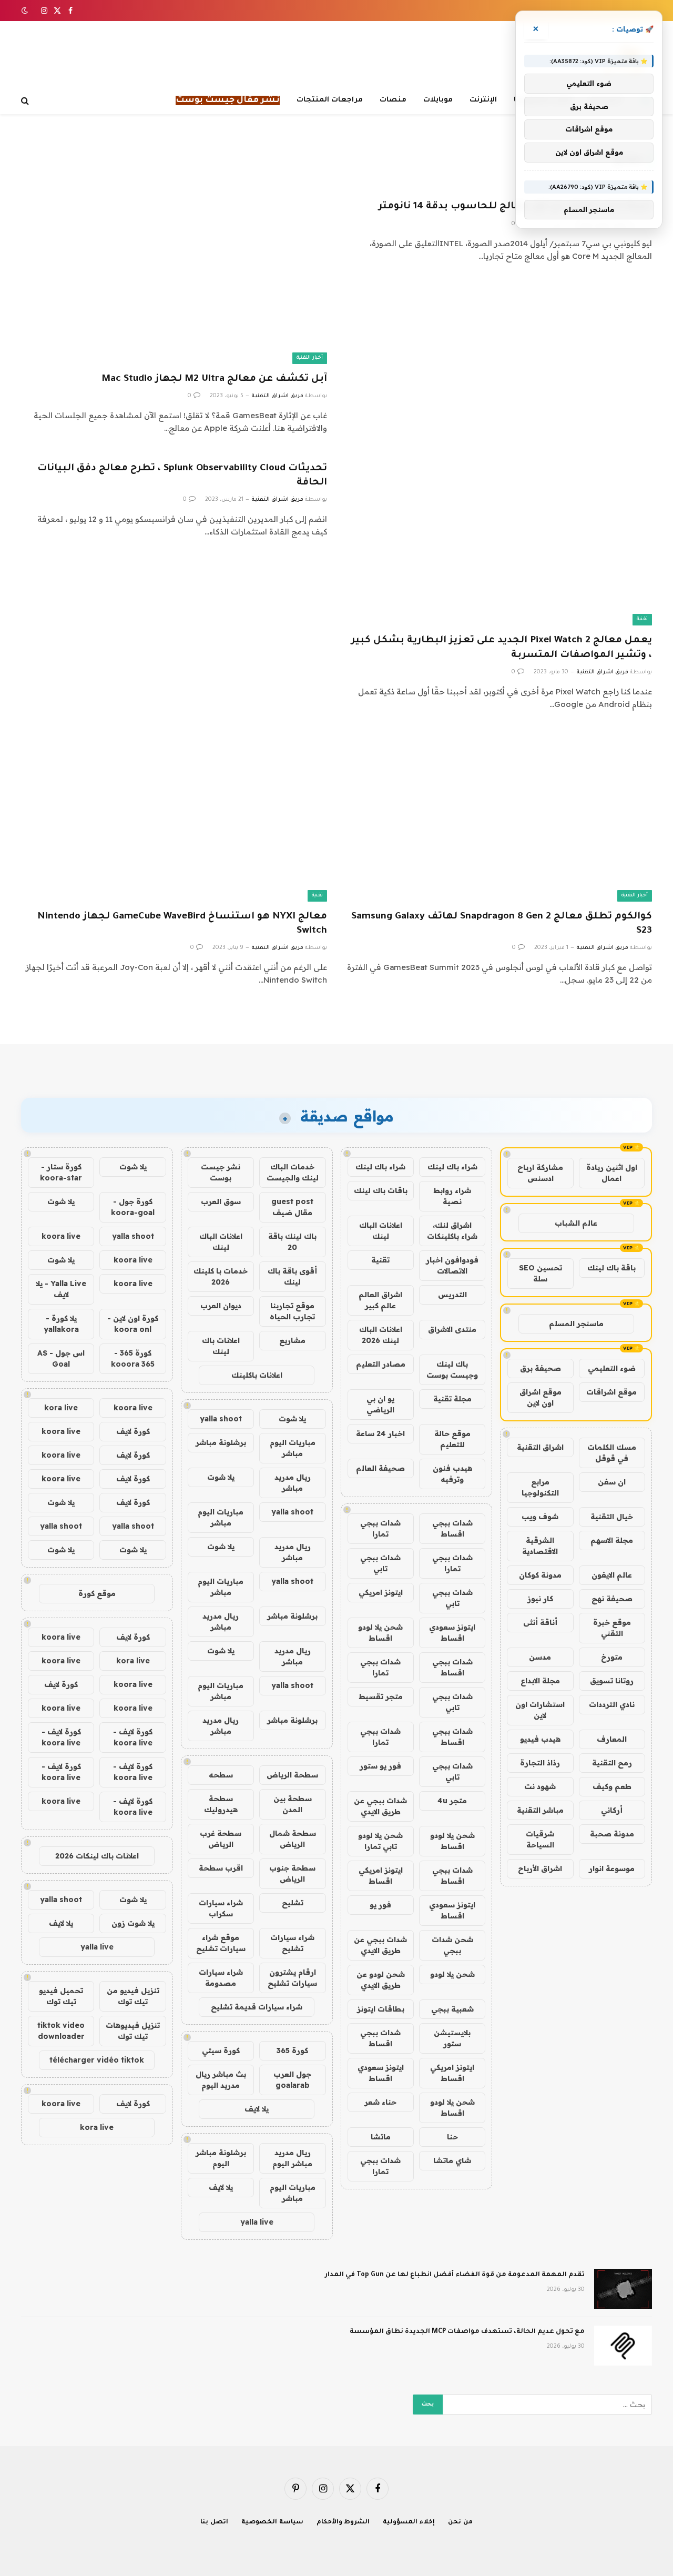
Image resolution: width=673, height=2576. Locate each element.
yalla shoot (221, 1419)
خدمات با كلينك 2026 (221, 1276)
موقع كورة (97, 1593)
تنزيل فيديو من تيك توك (133, 1996)
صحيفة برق (541, 1368)
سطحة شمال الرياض (293, 1839)
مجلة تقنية (452, 1399)
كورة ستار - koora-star (61, 1172)
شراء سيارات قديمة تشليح (257, 2007)
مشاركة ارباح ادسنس (540, 1173)
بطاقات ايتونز (381, 2009)
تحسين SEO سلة (541, 1273)
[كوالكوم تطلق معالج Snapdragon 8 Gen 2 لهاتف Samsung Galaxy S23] (499, 816)
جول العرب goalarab (292, 2080)
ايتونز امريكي (381, 1592)
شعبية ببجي (452, 2009)
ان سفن (612, 1482)
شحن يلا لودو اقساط (380, 1633)
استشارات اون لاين (540, 1710)
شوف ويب (540, 1517)
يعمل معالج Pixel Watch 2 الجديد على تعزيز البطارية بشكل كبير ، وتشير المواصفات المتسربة (502, 648)
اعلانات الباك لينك (381, 1231)
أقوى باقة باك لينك (292, 1276)
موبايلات (438, 100)
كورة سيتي (221, 2050)
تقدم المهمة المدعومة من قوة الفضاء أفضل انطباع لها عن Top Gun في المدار (455, 2275)
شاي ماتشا (452, 2160)
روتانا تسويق (612, 1681)
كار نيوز (540, 1599)
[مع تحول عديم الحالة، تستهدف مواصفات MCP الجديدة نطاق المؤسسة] (623, 2346)
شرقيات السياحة (540, 1839)
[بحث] (26, 101)
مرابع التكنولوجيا (540, 1487)
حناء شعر (380, 2102)
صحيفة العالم (380, 1468)
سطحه (221, 1775)
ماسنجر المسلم (576, 1324)
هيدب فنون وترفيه (452, 1474)
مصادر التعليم (381, 1364)
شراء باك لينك (452, 1167)
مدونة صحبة (612, 1834)
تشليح (293, 1903)
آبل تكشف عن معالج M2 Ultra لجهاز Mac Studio (214, 379)
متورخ (612, 1657)
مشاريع (292, 1340)
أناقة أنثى (540, 1622)
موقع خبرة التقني (612, 1628)
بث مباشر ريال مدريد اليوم (221, 2080)
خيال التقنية (612, 1517)
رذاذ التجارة (540, 1763)
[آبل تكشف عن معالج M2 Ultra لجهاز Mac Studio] (174, 277)
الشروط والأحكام (343, 2523)
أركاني (612, 1810)
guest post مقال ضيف (292, 1207)
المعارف (612, 1739)
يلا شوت (292, 1419)
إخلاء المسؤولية (409, 2523)
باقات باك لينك (381, 1190)
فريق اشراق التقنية (277, 396)
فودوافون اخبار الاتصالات (452, 1265)
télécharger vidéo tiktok (97, 2060)
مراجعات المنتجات (330, 100)
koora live (61, 1236)
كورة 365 (292, 2050)
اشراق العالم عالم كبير (380, 1300)
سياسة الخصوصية (272, 2523)
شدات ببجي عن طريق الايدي (380, 1806)
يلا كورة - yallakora (61, 1324)
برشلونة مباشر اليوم (221, 2158)
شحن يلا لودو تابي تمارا (380, 1841)
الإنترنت (483, 100)
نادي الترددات (612, 1704)
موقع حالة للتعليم (452, 1439)
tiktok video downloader (61, 2031)
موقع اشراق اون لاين (541, 1397)
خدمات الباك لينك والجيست (293, 1172)
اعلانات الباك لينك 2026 (381, 1335)
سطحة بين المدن (293, 1804)
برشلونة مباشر (221, 1442)
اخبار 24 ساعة (380, 1433)
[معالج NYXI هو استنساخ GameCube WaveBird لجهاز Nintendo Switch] (174, 816)
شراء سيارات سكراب (221, 1908)
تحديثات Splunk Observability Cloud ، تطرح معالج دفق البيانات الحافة (182, 476)
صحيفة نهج (612, 1599)
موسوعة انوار (612, 1868)
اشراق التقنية (540, 1447)
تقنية (642, 619)
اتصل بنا (214, 2523)
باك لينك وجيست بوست (452, 1370)
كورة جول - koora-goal (133, 1207)
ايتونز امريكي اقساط (381, 1876)
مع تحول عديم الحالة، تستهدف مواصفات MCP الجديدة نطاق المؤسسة (467, 2332)
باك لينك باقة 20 (292, 1242)
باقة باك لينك (611, 1268)
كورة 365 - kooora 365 (133, 1358)
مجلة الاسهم (612, 1540)
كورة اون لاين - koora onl (133, 1324)
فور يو (380, 1905)
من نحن (460, 2523)
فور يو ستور (380, 1766)
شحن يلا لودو (452, 1974)
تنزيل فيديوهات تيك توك (133, 2031)
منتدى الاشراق (452, 1329)
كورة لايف (133, 1431)
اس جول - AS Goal (61, 1358)
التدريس (452, 1295)
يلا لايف (257, 2109)
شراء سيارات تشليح (292, 1943)
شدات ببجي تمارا (380, 1528)
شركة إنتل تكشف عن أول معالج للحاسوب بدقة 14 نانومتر (515, 207)
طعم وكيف (612, 1786)
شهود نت (540, 1786)
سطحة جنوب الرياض (292, 1873)
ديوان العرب (221, 1306)
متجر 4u (452, 1801)
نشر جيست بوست (221, 1172)
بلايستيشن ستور (452, 2038)
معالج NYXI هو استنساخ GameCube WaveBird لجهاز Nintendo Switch (182, 924)
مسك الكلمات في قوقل (612, 1453)
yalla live (257, 2222)
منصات (393, 100)
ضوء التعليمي (612, 1368)
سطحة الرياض (292, 1775)
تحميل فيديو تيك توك (61, 1996)
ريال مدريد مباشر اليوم (292, 2158)
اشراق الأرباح (540, 1868)
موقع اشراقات (611, 1392)
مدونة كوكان (540, 1575)
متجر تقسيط (381, 1696)
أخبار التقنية (310, 358)
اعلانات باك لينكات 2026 (97, 1856)
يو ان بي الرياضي (380, 1404)
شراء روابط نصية (452, 1196)
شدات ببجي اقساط (452, 1528)
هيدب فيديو (540, 1739)
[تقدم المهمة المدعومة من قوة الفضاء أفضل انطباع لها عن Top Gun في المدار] (623, 2289)
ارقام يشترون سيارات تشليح (292, 1978)
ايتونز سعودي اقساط (452, 1633)
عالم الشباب (576, 1223)
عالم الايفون (612, 1575)
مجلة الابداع (540, 1681)
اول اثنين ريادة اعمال (612, 1173)
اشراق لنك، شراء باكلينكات (452, 1231)
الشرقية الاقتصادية (540, 1546)
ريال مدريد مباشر (293, 1483)
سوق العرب (221, 1201)
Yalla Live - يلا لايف (61, 1289)
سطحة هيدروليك (221, 1804)
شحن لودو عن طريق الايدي (381, 1980)
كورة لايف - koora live (133, 1737)
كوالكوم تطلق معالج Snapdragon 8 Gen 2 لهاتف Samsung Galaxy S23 (502, 924)
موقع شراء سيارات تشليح (221, 1943)
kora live (61, 1408)
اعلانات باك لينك (221, 1346)
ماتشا (381, 2137)
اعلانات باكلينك (257, 1375)
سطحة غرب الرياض (221, 1839)
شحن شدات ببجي (452, 1945)
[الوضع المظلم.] (26, 11)
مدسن (540, 1657)
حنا (452, 2137)
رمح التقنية (612, 1763)
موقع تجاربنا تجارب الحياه (292, 1311)
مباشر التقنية (540, 1810)
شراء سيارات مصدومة (221, 1978)
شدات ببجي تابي (380, 1563)
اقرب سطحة (221, 1868)
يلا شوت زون (133, 1923)
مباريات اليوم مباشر (293, 1448)
